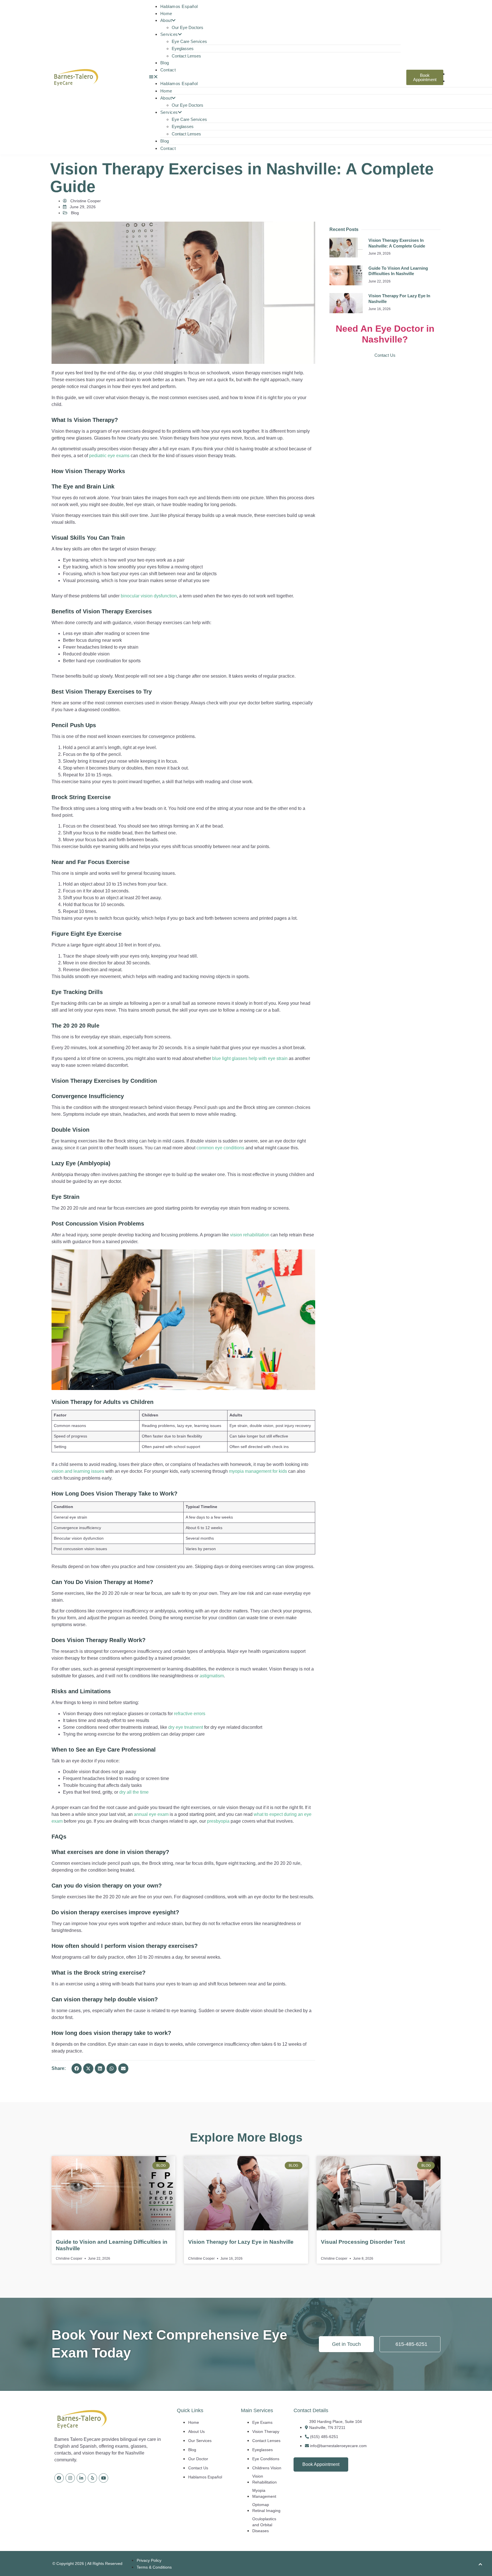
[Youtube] (103, 2478)
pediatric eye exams (109, 456)
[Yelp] (92, 2478)
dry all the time (134, 1792)
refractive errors (190, 1714)
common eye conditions (220, 1148)
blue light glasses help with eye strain (250, 1058)
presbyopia (218, 1821)
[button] (275, 77)
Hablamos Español (179, 6)
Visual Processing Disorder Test (363, 2242)
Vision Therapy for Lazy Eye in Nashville (241, 2242)
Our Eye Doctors (187, 27)
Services (169, 34)
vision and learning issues (78, 1471)
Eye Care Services (189, 41)
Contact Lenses (186, 56)
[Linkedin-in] (81, 2478)
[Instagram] (70, 2478)
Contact (168, 70)
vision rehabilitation (250, 1235)
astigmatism (212, 1676)
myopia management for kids (258, 1471)
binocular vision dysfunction (149, 596)
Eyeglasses (183, 49)
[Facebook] (59, 2478)
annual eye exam (151, 1814)
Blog (165, 63)
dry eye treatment (186, 1727)
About (166, 20)
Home (166, 14)
